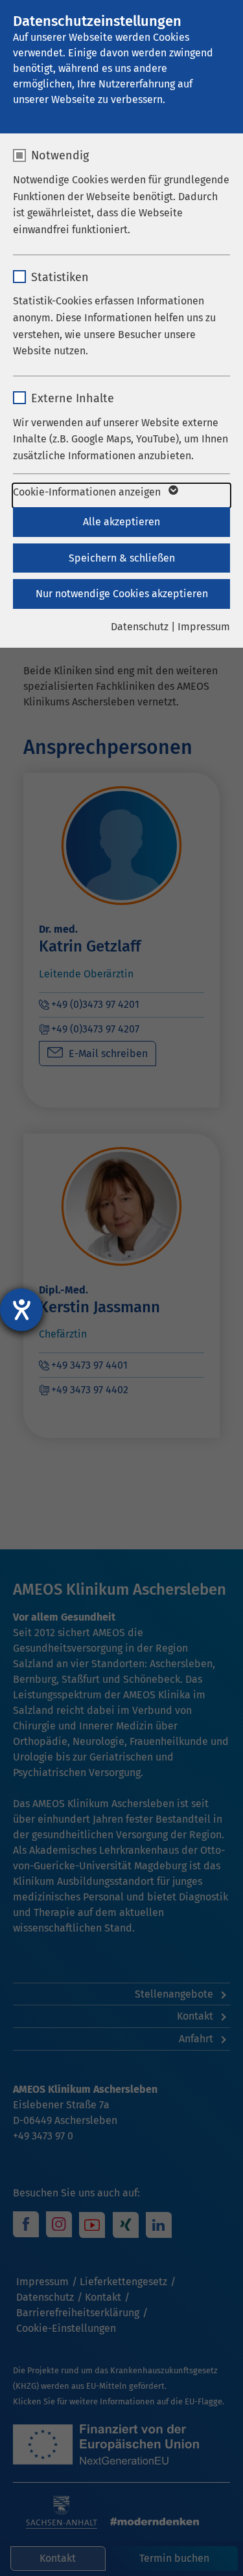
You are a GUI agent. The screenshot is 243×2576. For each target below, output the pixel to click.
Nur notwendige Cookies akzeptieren (122, 594)
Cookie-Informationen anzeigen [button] (88, 492)
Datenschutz (140, 627)
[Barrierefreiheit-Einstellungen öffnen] (21, 1310)
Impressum (204, 627)
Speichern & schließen (122, 558)
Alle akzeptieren (121, 522)
